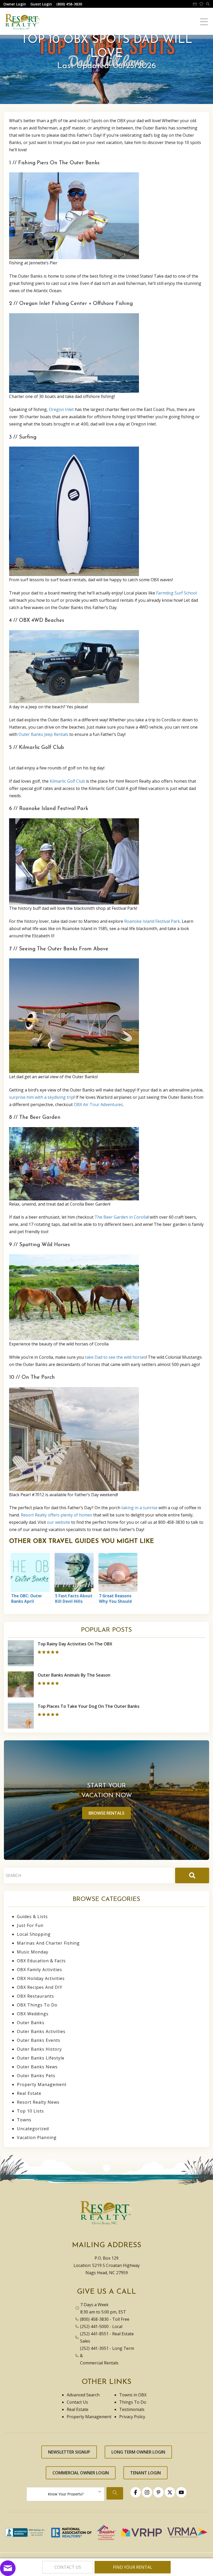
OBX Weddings (33, 2014)
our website (59, 1522)
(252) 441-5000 (94, 2326)
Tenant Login (145, 2473)
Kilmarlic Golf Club (67, 781)
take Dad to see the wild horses (115, 1357)
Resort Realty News (38, 2102)
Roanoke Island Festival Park (152, 921)
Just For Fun (30, 1925)
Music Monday (33, 1952)
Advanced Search (83, 2395)
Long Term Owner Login (138, 2452)
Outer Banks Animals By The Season (74, 1675)
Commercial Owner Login (81, 2473)
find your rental (133, 2567)
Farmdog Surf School (177, 593)
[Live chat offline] (8, 2568)
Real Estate (29, 2093)
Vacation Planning (37, 2137)
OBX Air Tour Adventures (98, 1104)
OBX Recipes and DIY (40, 1987)
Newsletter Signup (69, 2452)
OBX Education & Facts (41, 1961)
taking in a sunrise (139, 1508)
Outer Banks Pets (36, 2076)
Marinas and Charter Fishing (48, 1943)
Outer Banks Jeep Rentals (43, 734)
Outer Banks (31, 2023)
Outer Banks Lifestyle (41, 2058)
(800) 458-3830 (94, 2319)
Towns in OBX (133, 2395)
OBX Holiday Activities (41, 1978)
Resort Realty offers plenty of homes (56, 1515)
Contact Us (77, 2402)
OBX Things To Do (37, 2005)
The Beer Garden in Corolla (121, 1217)
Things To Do (133, 2402)
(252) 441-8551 (94, 2334)
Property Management (42, 2084)
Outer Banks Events (39, 2040)
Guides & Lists (32, 1917)
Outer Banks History (39, 2049)
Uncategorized (33, 2129)
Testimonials (132, 2409)
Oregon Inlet (61, 409)
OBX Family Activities (39, 1970)
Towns (24, 2120)
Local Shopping (34, 1934)
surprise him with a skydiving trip (41, 1097)
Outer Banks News (37, 2067)
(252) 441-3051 (94, 2348)
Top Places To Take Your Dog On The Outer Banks (89, 1706)
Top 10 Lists (30, 2111)
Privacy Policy (132, 2417)
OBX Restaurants (35, 1996)
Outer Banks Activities (41, 2031)
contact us (68, 2567)
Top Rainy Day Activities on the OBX (75, 1644)
